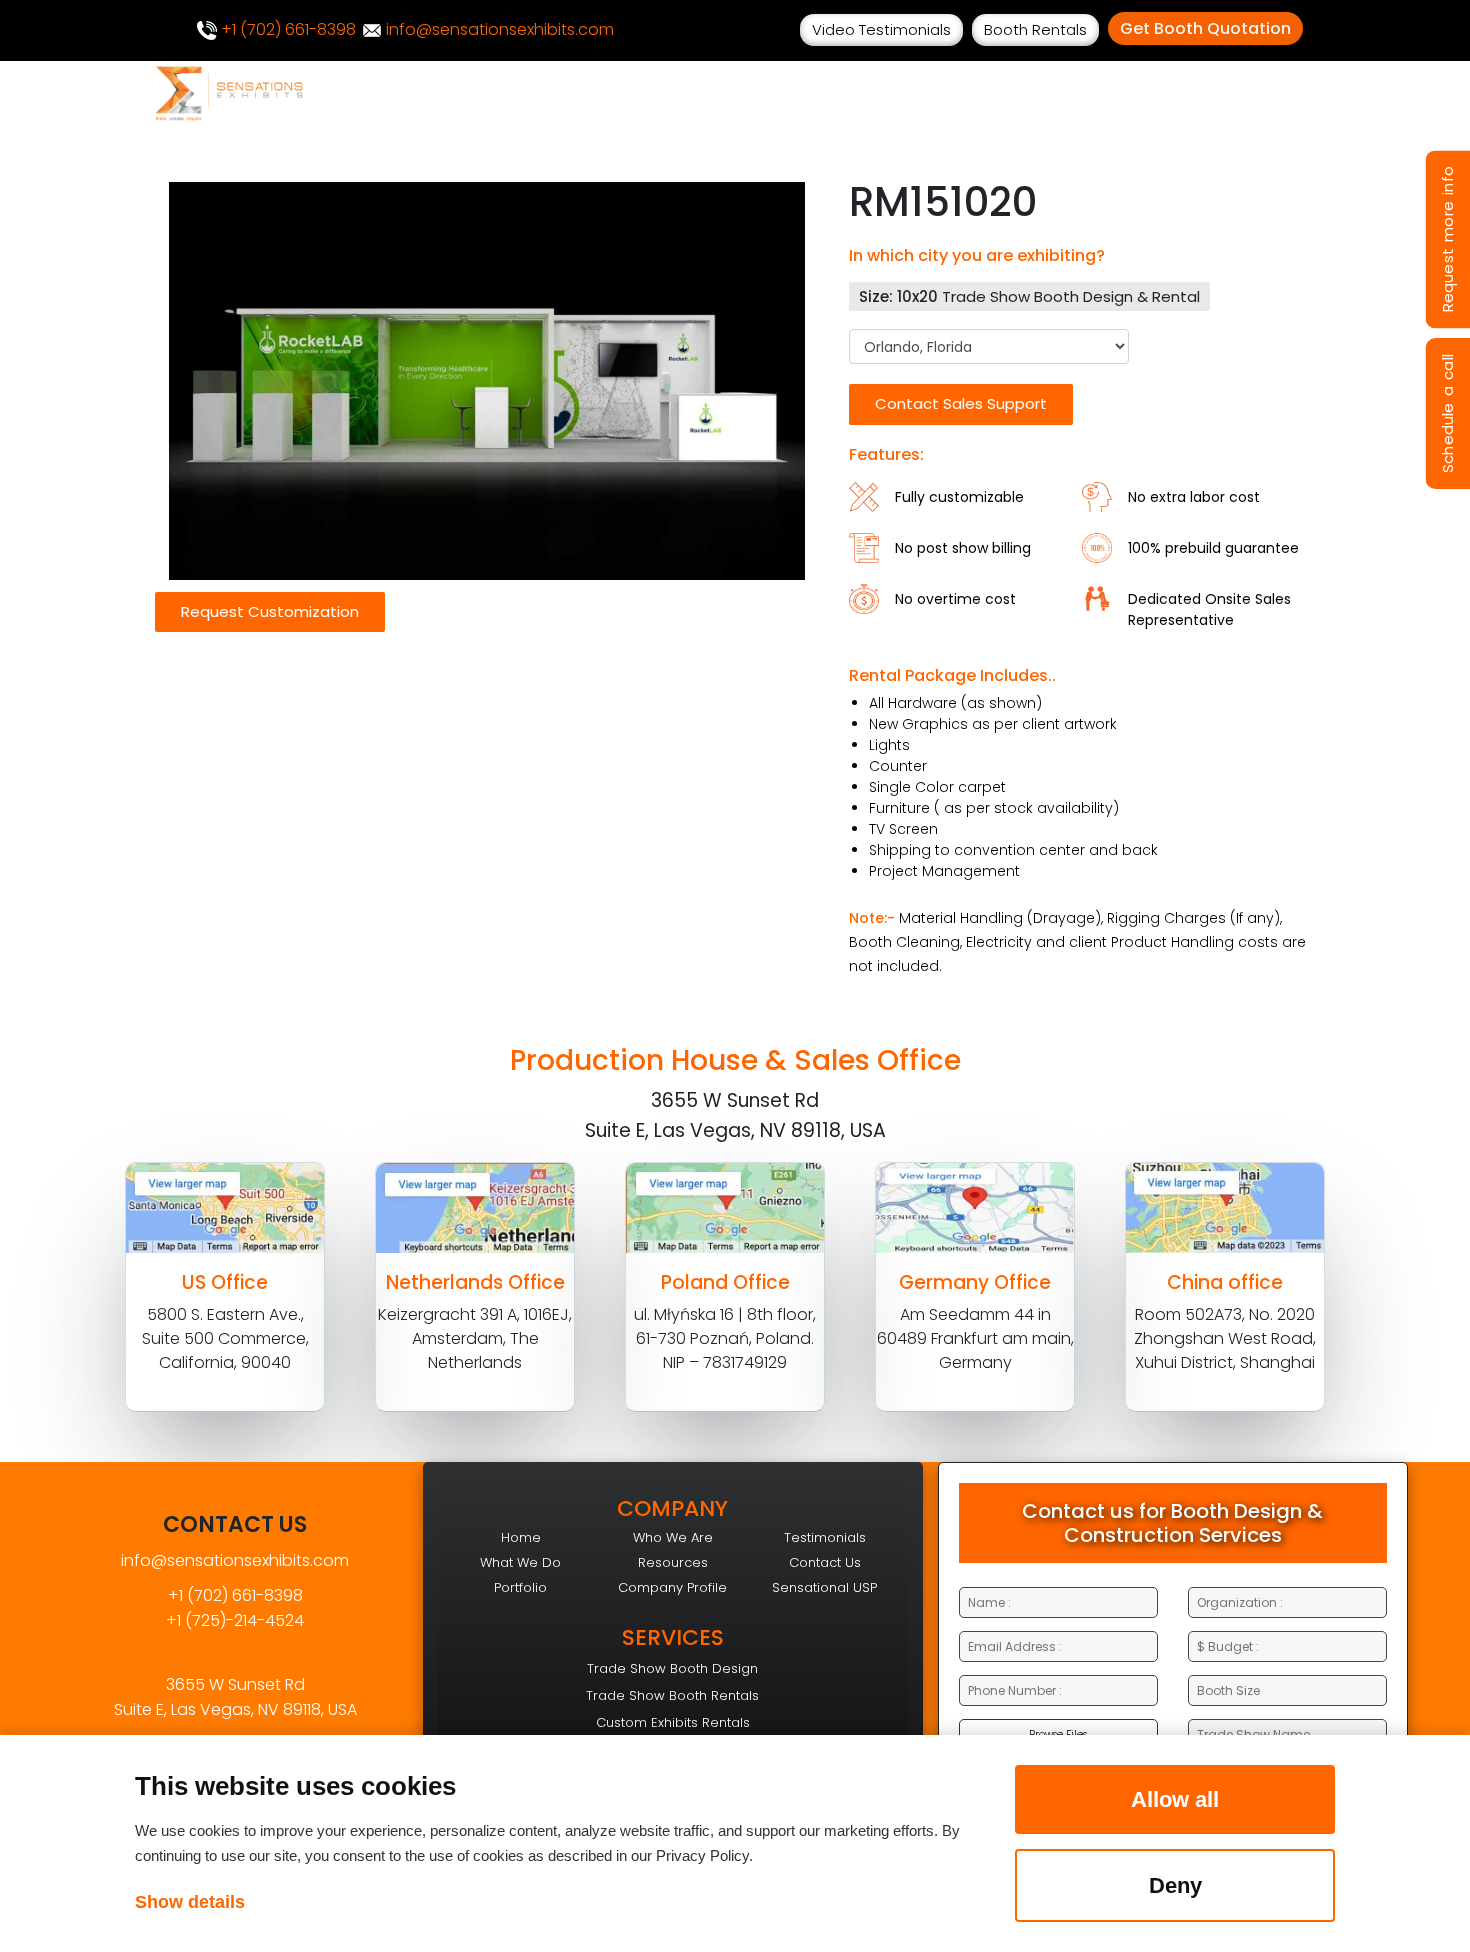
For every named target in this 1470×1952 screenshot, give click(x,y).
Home (521, 1537)
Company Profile (672, 1587)
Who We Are (673, 1537)
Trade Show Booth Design (672, 1668)
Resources (673, 1562)
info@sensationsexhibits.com (498, 29)
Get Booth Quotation (1205, 28)
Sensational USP (824, 1587)
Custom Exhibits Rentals (673, 1722)
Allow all (1175, 1799)
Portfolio (520, 1587)
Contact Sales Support (961, 403)
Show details (190, 1902)
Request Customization (270, 611)
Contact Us (825, 1562)
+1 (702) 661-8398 (286, 29)
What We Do (520, 1562)
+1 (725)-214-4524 (235, 1620)
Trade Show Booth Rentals (672, 1695)
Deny (1175, 1885)
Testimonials (825, 1537)
